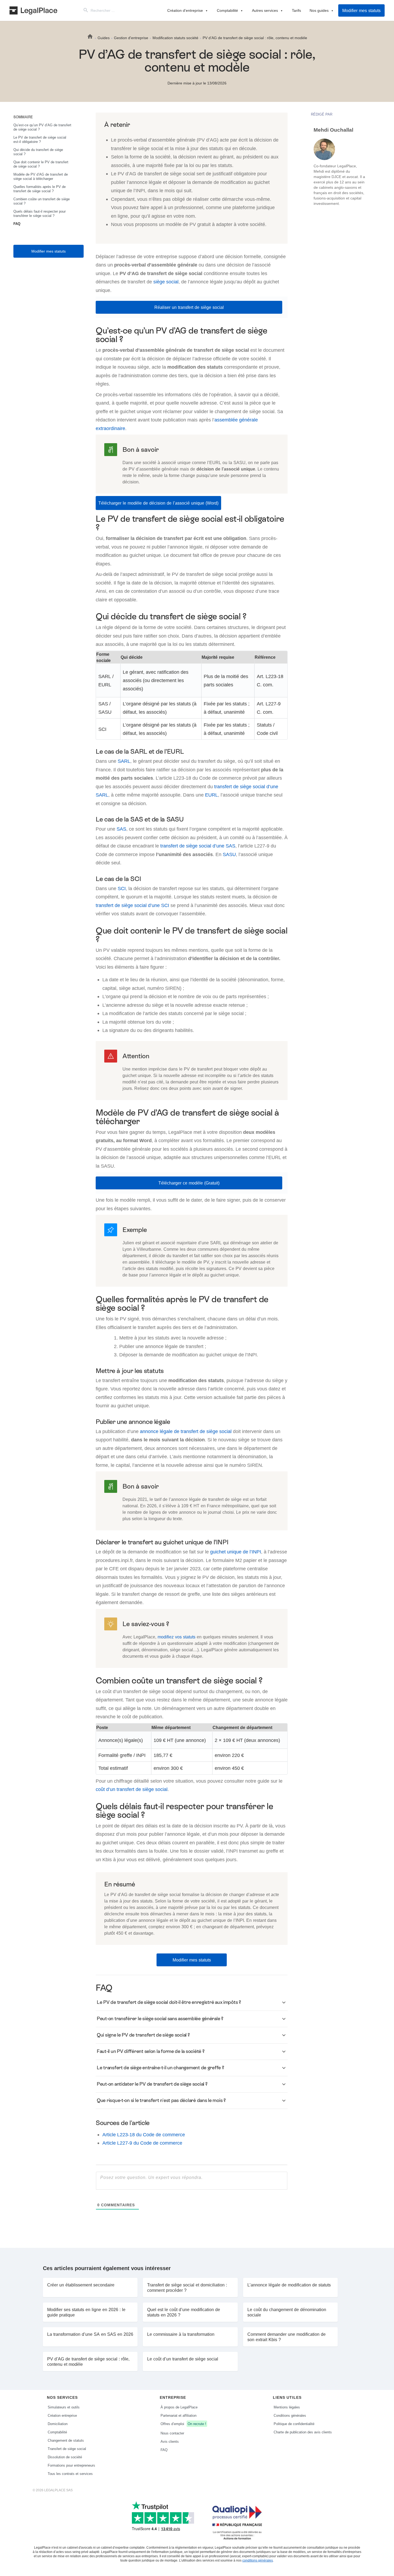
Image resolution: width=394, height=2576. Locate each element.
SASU (229, 854)
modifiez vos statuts (176, 1637)
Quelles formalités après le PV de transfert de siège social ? (40, 189)
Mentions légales (287, 2407)
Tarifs (296, 10)
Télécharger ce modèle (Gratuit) (189, 1183)
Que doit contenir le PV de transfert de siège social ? (41, 164)
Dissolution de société (65, 2457)
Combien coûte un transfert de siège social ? (42, 201)
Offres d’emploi (183, 2424)
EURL (211, 795)
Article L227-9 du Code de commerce (142, 2143)
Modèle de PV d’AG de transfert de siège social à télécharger (41, 176)
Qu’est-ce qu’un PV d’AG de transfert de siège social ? (42, 127)
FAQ (17, 224)
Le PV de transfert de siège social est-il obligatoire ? (40, 139)
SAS (121, 829)
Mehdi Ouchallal (333, 130)
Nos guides (319, 10)
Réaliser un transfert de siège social (189, 307)
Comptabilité (227, 10)
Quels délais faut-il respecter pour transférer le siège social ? (40, 213)
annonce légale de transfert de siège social (186, 1431)
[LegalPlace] (33, 10)
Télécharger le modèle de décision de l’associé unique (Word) (158, 503)
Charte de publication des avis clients (303, 2432)
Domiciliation (58, 2424)
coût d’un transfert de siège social (132, 1789)
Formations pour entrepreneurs (71, 2465)
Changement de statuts (66, 2440)
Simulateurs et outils (64, 2407)
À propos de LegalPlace (179, 2407)
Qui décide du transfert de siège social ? (38, 152)
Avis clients (170, 2441)
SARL (124, 761)
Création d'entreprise (185, 10)
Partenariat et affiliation (179, 2415)
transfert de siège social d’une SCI (132, 905)
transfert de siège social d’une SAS (198, 846)
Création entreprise (62, 2415)
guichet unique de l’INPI (236, 1552)
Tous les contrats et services (70, 2474)
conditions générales (258, 2560)
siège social (166, 282)
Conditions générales (290, 2415)
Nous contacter (172, 2433)
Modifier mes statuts (361, 10)
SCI (122, 888)
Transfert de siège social (67, 2449)
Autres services (265, 10)
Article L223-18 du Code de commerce (144, 2135)
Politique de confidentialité (294, 2424)
